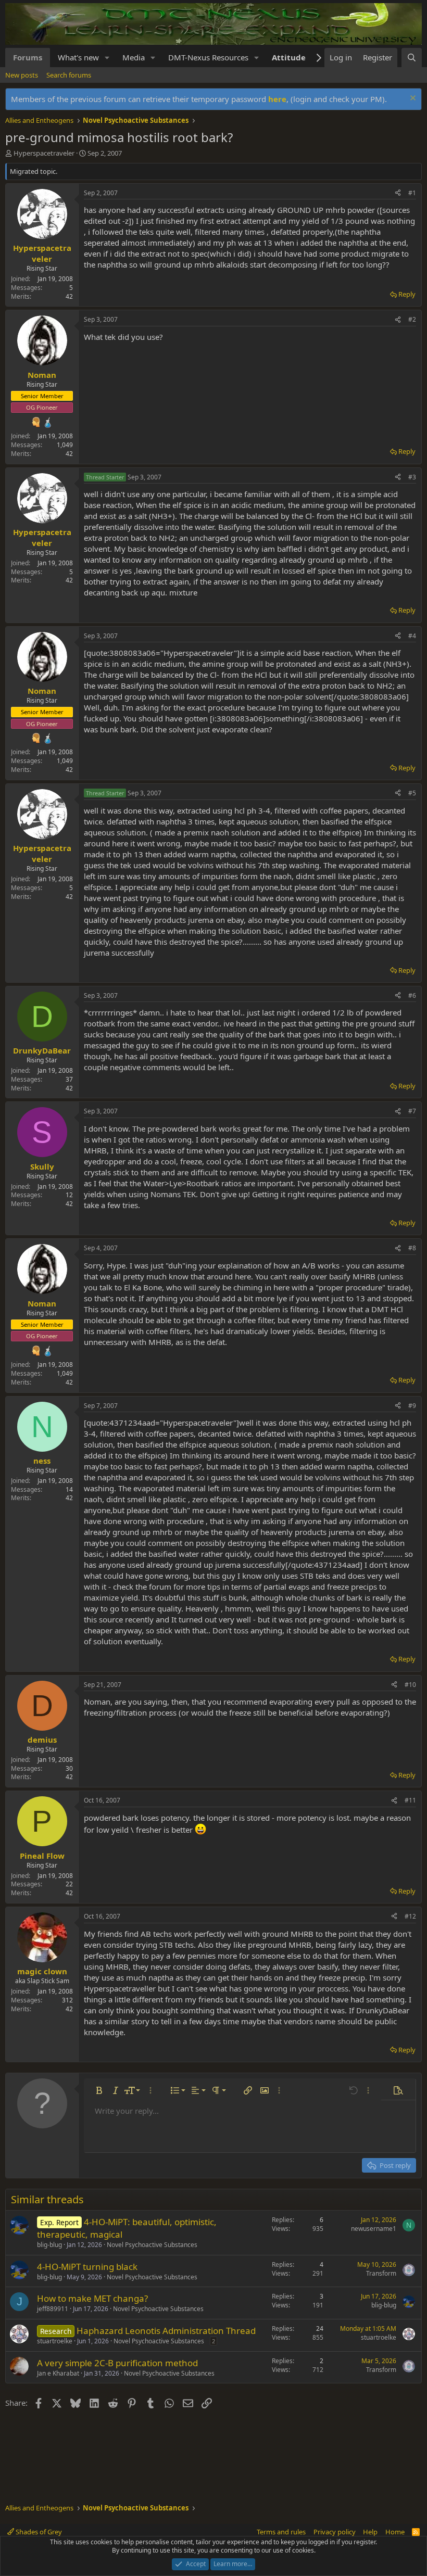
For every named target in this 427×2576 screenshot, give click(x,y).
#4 (412, 636)
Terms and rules (281, 2532)
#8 (412, 1248)
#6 (412, 995)
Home (395, 2532)
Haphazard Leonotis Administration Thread (166, 2331)
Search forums (69, 75)
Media (134, 57)
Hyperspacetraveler (44, 153)
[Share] (398, 193)
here (277, 99)
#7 (412, 1111)
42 (69, 296)
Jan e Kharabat (58, 2373)
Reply (407, 294)
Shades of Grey (38, 2532)
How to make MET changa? (92, 2298)
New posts (22, 75)
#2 (412, 319)
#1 (412, 193)
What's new (78, 57)
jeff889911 (53, 2309)
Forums (28, 57)
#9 (412, 1406)
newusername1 (374, 2229)
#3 (412, 477)
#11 (410, 1800)
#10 (410, 1685)
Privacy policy (335, 2532)
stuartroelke (55, 2341)
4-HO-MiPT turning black (87, 2267)
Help (370, 2532)
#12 (410, 1916)
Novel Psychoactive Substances (152, 2245)
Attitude (289, 57)
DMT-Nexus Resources (208, 57)
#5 (412, 793)
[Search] (412, 58)
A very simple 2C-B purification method (117, 2363)
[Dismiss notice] (412, 99)
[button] (107, 58)
